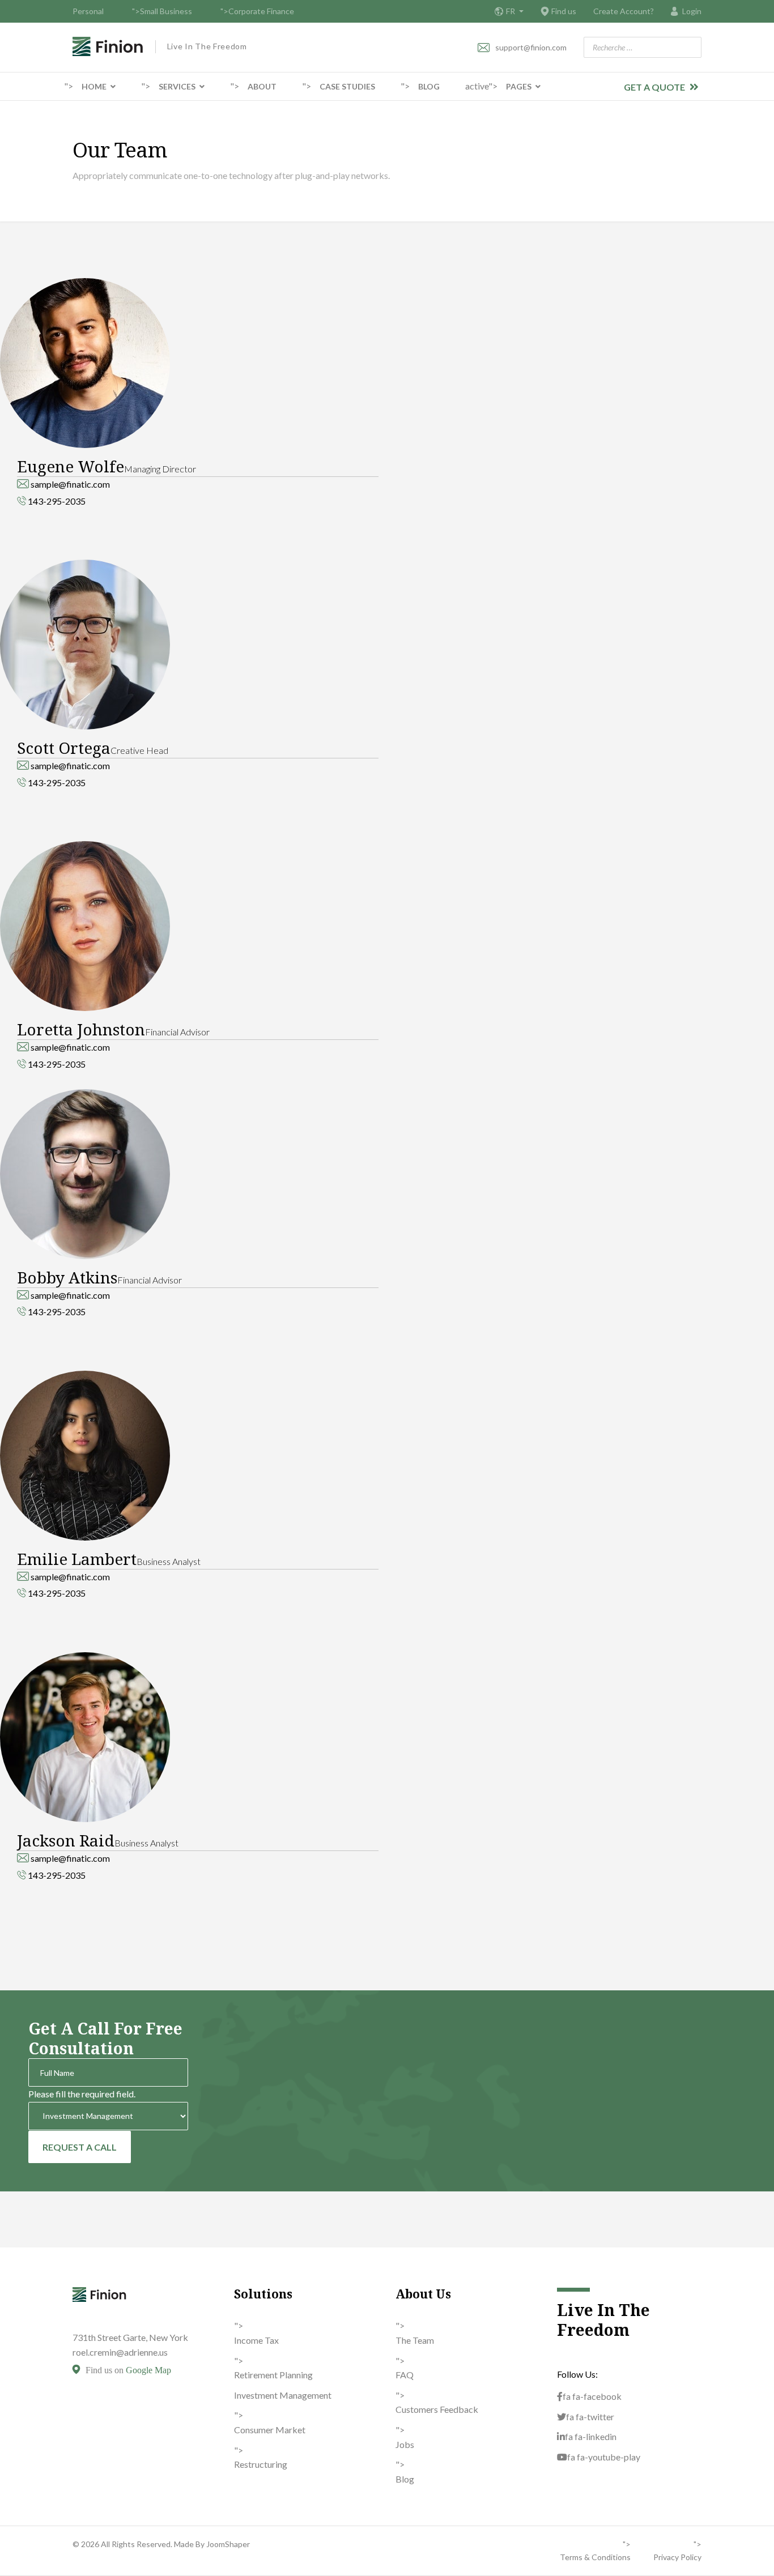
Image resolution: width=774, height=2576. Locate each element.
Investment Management (283, 2395)
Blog (429, 86)
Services (177, 86)
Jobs (405, 2444)
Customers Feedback (437, 2409)
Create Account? (624, 11)
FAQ (405, 2375)
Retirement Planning (273, 2375)
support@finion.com (531, 47)
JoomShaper (228, 2544)
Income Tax (256, 2340)
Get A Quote (655, 87)
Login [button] (692, 11)
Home (94, 86)
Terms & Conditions (595, 2557)
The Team (415, 2340)
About (262, 86)
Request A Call (80, 2147)
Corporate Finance (261, 11)
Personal (88, 11)
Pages (519, 86)
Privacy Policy (677, 2557)
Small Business (166, 11)
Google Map (148, 2370)
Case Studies (347, 86)
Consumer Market (270, 2430)
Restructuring (261, 2464)
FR (511, 11)
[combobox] (643, 47)
